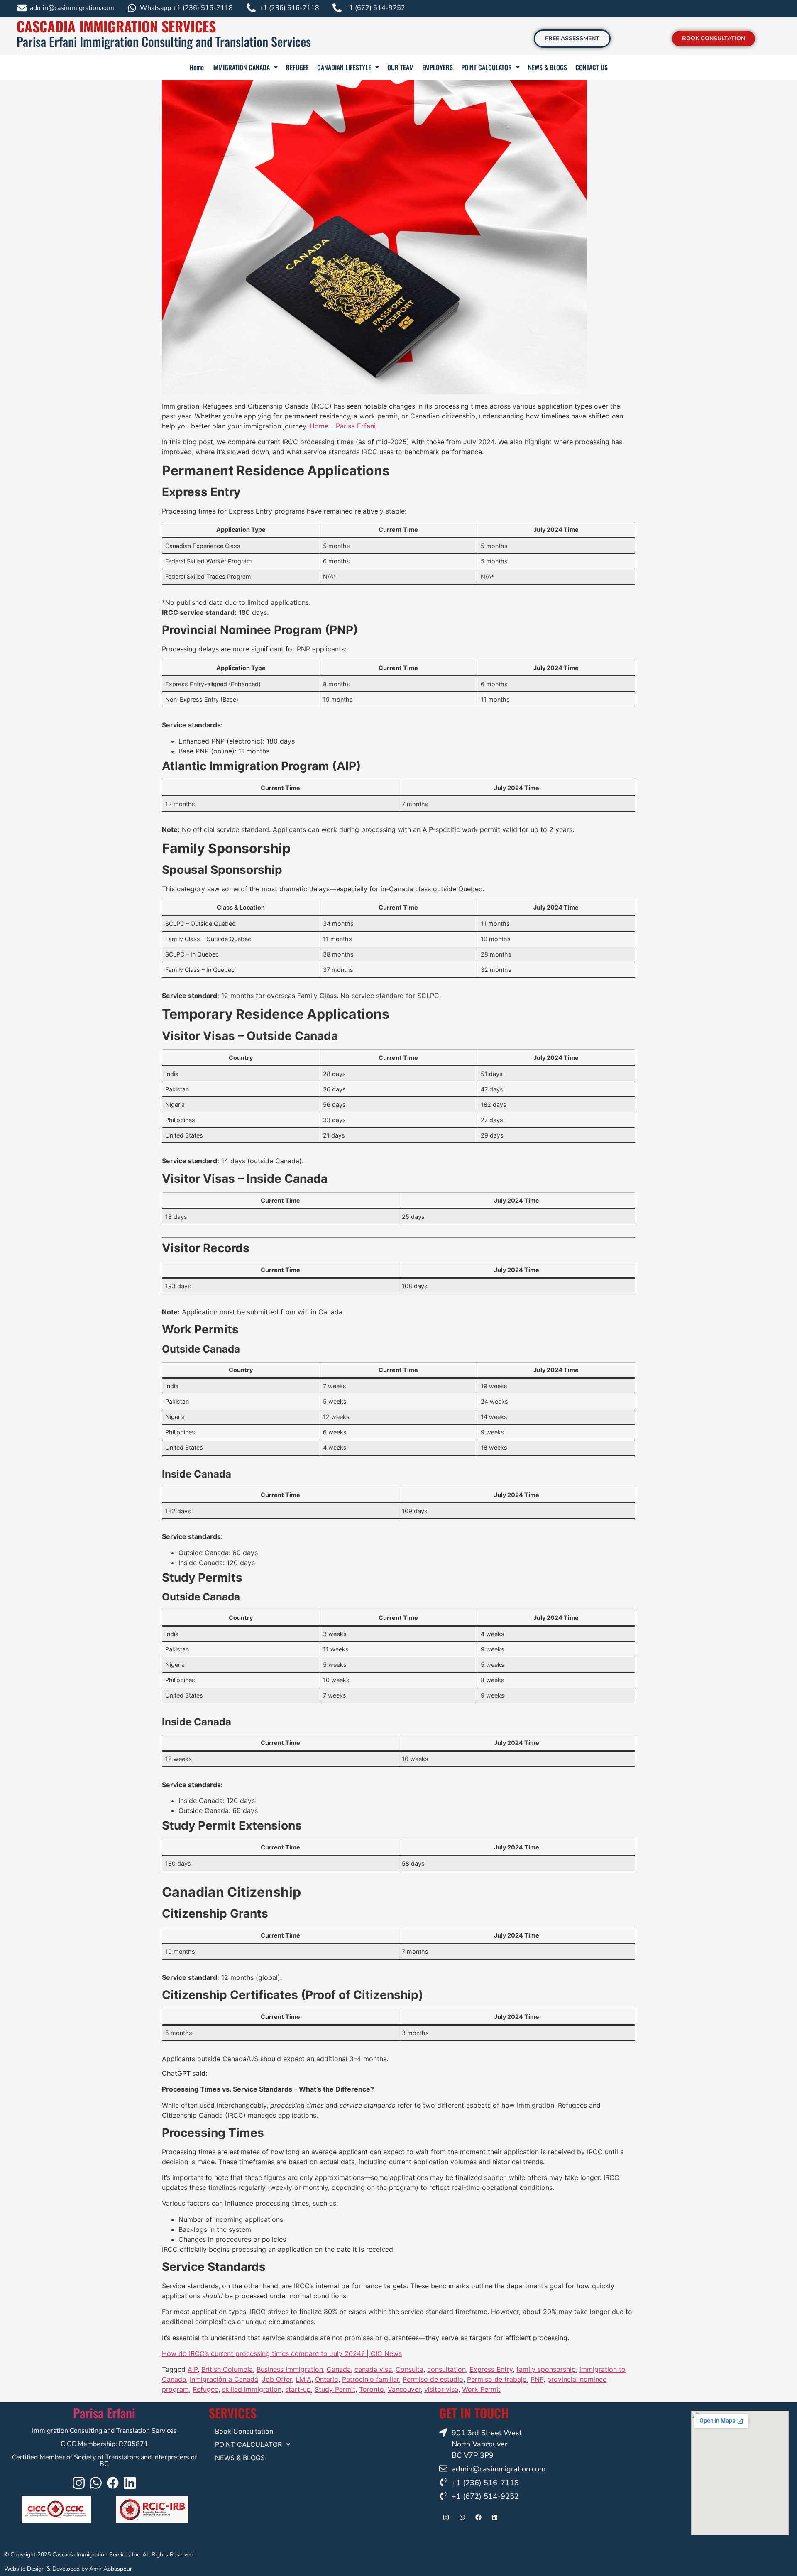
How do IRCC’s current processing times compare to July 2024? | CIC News (282, 2353)
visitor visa (441, 2389)
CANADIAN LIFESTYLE (344, 67)
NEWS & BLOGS (548, 67)
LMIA (303, 2379)
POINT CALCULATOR (487, 67)
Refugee (205, 2389)
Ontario (327, 2379)
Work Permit (481, 2389)
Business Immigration (290, 2369)
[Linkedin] (130, 2483)
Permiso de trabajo (497, 2379)
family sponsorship (546, 2369)
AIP (193, 2369)
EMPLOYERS (438, 67)
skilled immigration (252, 2389)
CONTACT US (592, 67)
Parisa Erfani (104, 2413)
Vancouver (404, 2389)
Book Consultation (244, 2431)
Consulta (410, 2369)
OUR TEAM (401, 67)
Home (197, 67)
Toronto (372, 2389)
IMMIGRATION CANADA (241, 67)
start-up (298, 2389)
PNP (537, 2379)
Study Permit (335, 2389)
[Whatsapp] (96, 2483)
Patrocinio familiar (370, 2379)
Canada (339, 2369)
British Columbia (227, 2369)
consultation (446, 2369)
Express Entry (491, 2369)
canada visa (373, 2369)
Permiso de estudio (433, 2379)
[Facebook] (113, 2483)
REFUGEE (297, 67)
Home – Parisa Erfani (343, 426)
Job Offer (277, 2379)
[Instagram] (79, 2483)
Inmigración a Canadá (224, 2379)
